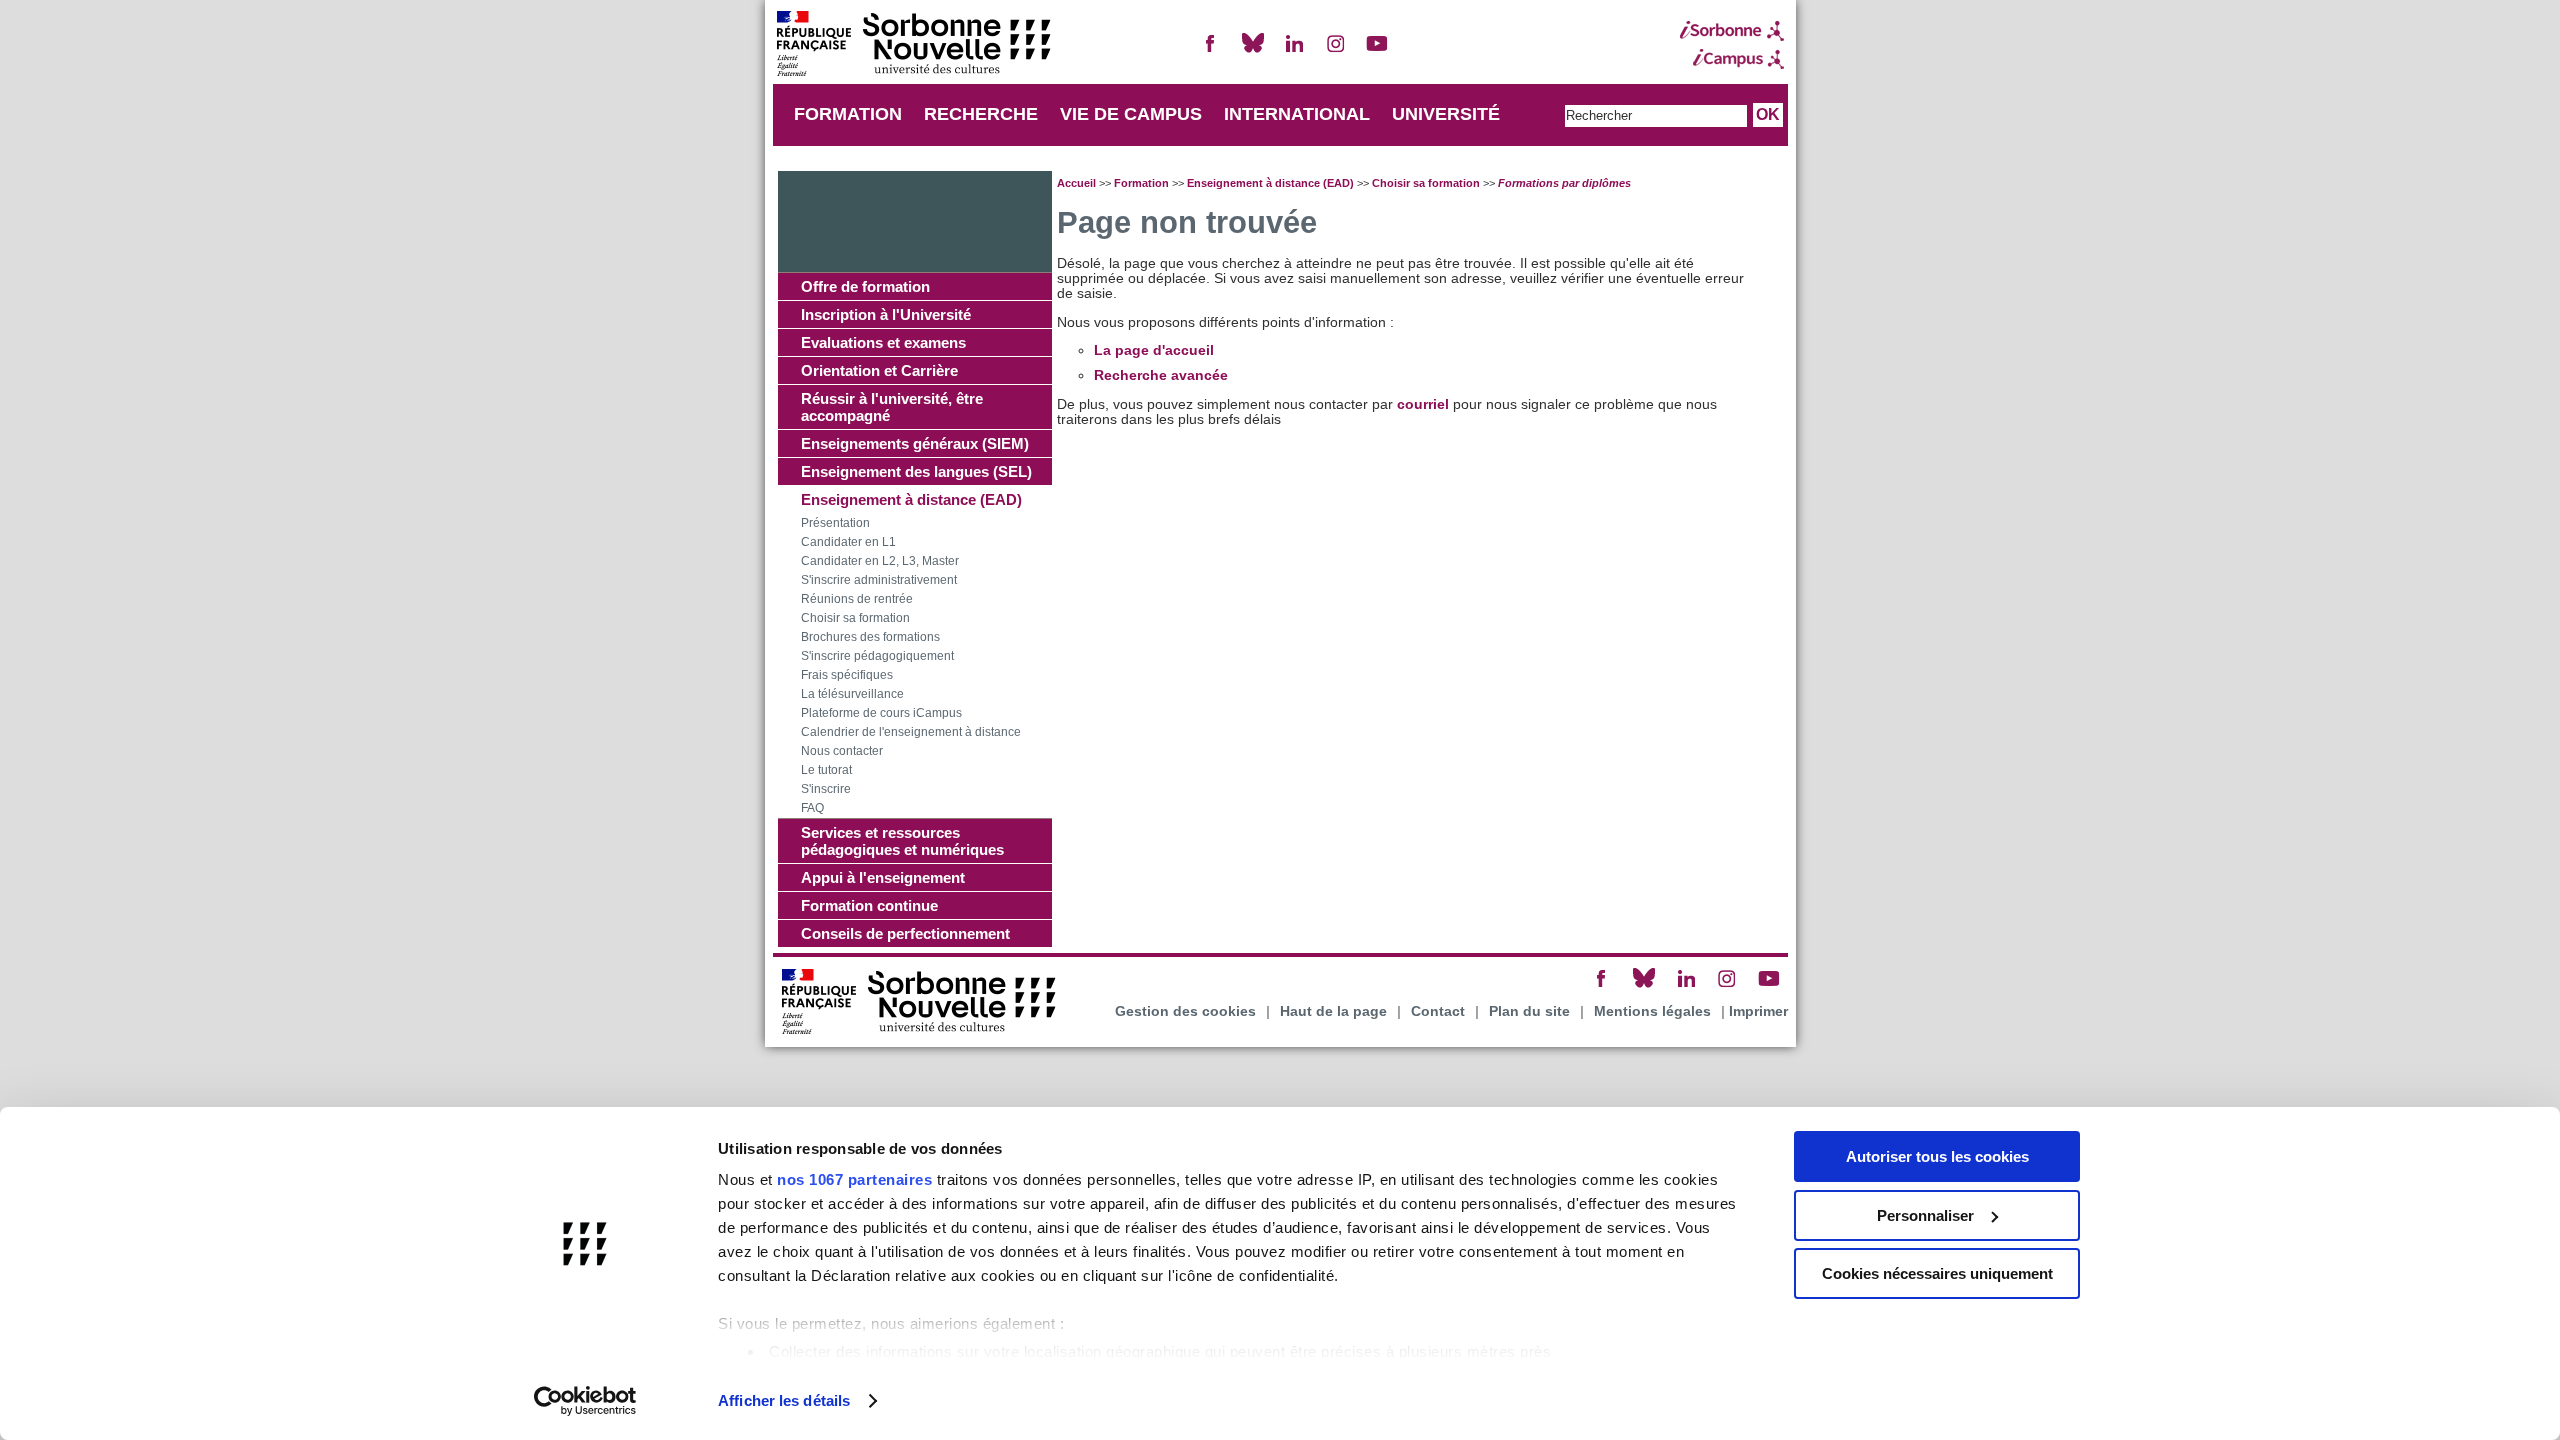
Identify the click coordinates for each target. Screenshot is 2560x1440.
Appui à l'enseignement (883, 877)
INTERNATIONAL (1297, 114)
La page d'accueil (1154, 350)
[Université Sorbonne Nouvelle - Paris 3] (913, 45)
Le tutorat (826, 770)
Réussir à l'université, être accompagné (892, 407)
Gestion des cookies (1185, 1011)
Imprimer (1758, 1011)
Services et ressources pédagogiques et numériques (902, 841)
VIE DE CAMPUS (1131, 114)
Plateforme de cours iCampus (881, 713)
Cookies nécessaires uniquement (1937, 1273)
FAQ (812, 808)
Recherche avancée (1161, 375)
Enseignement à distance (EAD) (911, 499)
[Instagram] (1336, 51)
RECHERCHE (981, 114)
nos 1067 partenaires (854, 1179)
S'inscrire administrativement (879, 580)
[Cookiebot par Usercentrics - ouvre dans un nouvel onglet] (585, 1401)
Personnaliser (1925, 1215)
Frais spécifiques (847, 675)
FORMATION (848, 114)
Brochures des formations (870, 637)
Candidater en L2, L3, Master (880, 561)
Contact (1438, 1011)
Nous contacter (842, 751)
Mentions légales (1652, 1011)
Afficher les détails (784, 1400)
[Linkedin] (1294, 51)
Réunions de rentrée (857, 599)
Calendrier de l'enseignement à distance (911, 732)
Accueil (1076, 183)
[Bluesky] (1253, 51)
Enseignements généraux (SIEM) (915, 443)
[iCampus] (1732, 59)
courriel (1423, 404)
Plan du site (1529, 1011)
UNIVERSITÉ (1446, 114)
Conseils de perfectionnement (905, 933)
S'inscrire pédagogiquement (877, 656)
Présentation (835, 523)
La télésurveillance (852, 694)
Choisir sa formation (855, 618)
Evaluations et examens (883, 342)
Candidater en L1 (848, 542)
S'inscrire (826, 789)
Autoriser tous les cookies (1937, 1156)
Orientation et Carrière (879, 370)
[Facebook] (1211, 51)
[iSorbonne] (1732, 31)
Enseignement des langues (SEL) (916, 471)
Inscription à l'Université (886, 314)
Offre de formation (865, 286)
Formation (1141, 183)
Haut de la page (1333, 1011)
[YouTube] (1377, 51)
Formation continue (869, 905)
